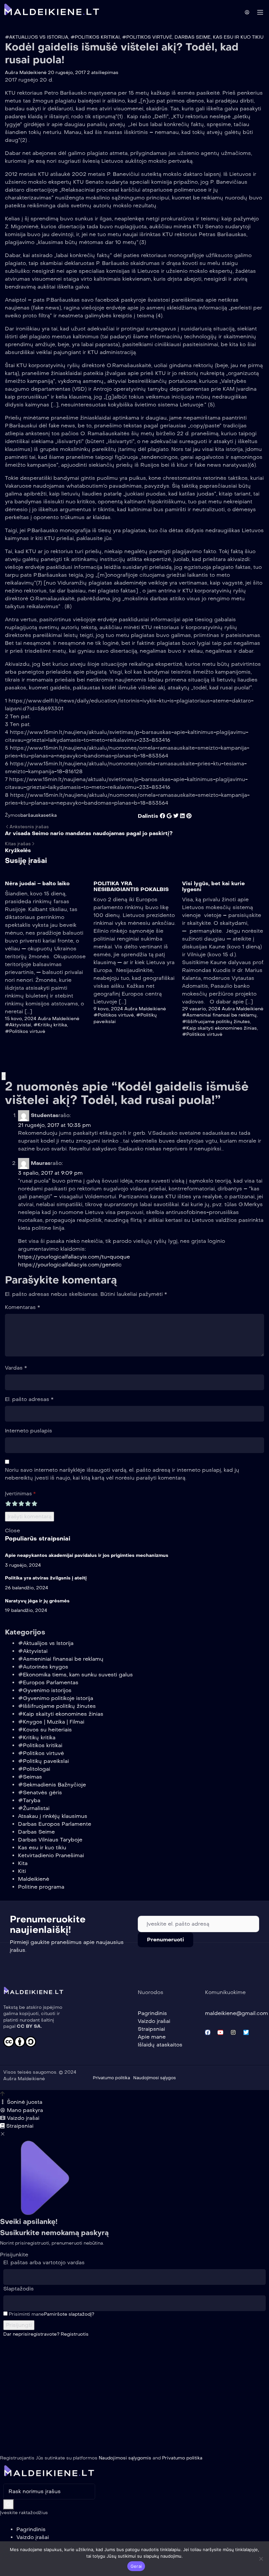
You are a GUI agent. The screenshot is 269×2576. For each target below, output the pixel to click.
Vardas (16, 1368)
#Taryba (29, 1800)
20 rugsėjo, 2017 (67, 73)
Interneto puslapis (29, 1431)
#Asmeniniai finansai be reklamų (219, 1015)
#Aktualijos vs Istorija (37, 37)
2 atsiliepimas (103, 73)
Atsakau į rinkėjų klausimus (53, 1816)
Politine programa (41, 1887)
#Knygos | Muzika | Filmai (51, 1722)
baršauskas (33, 815)
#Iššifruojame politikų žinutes (216, 1022)
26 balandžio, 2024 (27, 1588)
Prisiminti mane (26, 2314)
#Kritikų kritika (50, 1025)
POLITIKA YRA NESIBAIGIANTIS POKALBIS (131, 886)
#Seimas (30, 1777)
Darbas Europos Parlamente (55, 1824)
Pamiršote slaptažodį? (69, 2314)
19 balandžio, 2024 (26, 1610)
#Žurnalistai (34, 1808)
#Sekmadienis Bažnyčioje (52, 1785)
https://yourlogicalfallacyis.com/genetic (70, 1265)
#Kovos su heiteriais (45, 1730)
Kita (23, 1863)
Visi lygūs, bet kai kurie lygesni (213, 886)
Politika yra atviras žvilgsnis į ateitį (46, 1578)
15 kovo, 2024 (21, 1019)
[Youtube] (220, 2032)
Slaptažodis (19, 2289)
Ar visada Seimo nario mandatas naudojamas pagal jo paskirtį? (89, 833)
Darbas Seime (193, 37)
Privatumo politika (182, 2458)
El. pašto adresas (29, 1399)
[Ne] (261, 2559)
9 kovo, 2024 (108, 1009)
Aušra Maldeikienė (26, 73)
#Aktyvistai (18, 1025)
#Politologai (34, 1769)
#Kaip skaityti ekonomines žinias (219, 1028)
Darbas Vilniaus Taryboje (50, 1840)
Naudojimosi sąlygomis (125, 2458)
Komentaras (22, 1307)
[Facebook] (208, 2032)
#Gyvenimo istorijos (45, 1690)
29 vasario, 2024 (201, 1009)
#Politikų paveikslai (43, 1761)
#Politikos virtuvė (147, 37)
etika (51, 815)
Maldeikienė (34, 1879)
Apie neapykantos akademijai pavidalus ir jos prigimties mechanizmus (87, 1555)
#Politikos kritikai (95, 37)
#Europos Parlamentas (48, 1682)
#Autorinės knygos (43, 1667)
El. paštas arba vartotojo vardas (44, 2262)
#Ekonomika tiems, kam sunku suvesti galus (75, 1675)
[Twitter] (246, 2032)
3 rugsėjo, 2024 (23, 1565)
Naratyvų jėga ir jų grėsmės (37, 1601)
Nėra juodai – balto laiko (37, 883)
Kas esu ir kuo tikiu (238, 37)
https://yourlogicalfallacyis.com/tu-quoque (74, 1257)
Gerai (136, 2566)
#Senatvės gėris (40, 1792)
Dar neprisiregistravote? (46, 2334)
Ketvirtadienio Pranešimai (51, 1855)
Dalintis (148, 816)
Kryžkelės (18, 850)
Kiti (22, 1871)
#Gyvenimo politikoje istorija (56, 1698)
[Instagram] (233, 2032)
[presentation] (3, 1076)
